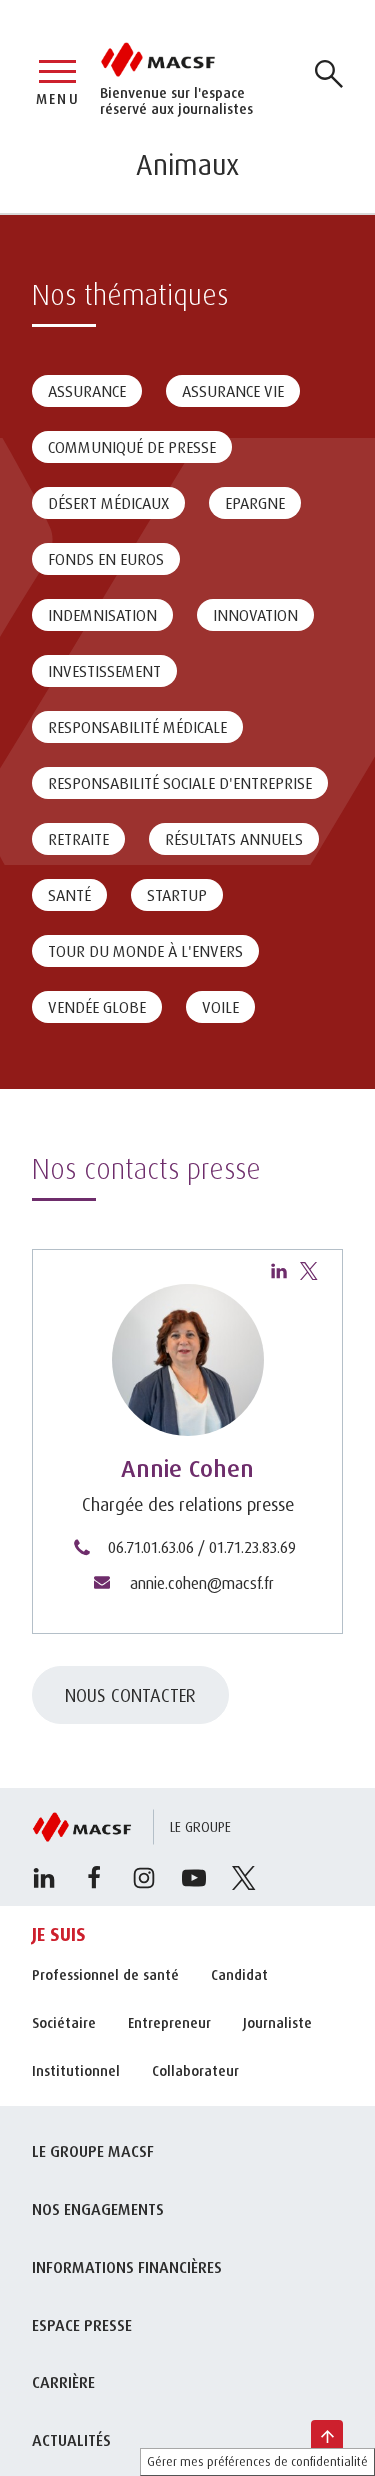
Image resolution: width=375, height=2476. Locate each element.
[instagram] (144, 1878)
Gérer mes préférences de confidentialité (257, 2461)
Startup (177, 895)
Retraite (78, 839)
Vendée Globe (97, 1007)
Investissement (104, 671)
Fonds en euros (106, 559)
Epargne (255, 503)
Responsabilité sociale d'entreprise (180, 783)
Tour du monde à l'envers (145, 951)
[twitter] (309, 1271)
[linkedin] (279, 1271)
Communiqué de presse (132, 447)
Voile (220, 1007)
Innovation (255, 615)
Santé (69, 895)
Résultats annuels (234, 839)
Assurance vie (233, 391)
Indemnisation (102, 615)
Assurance (87, 391)
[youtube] (194, 1878)
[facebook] (94, 1878)
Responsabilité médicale (137, 727)
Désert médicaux (108, 503)
